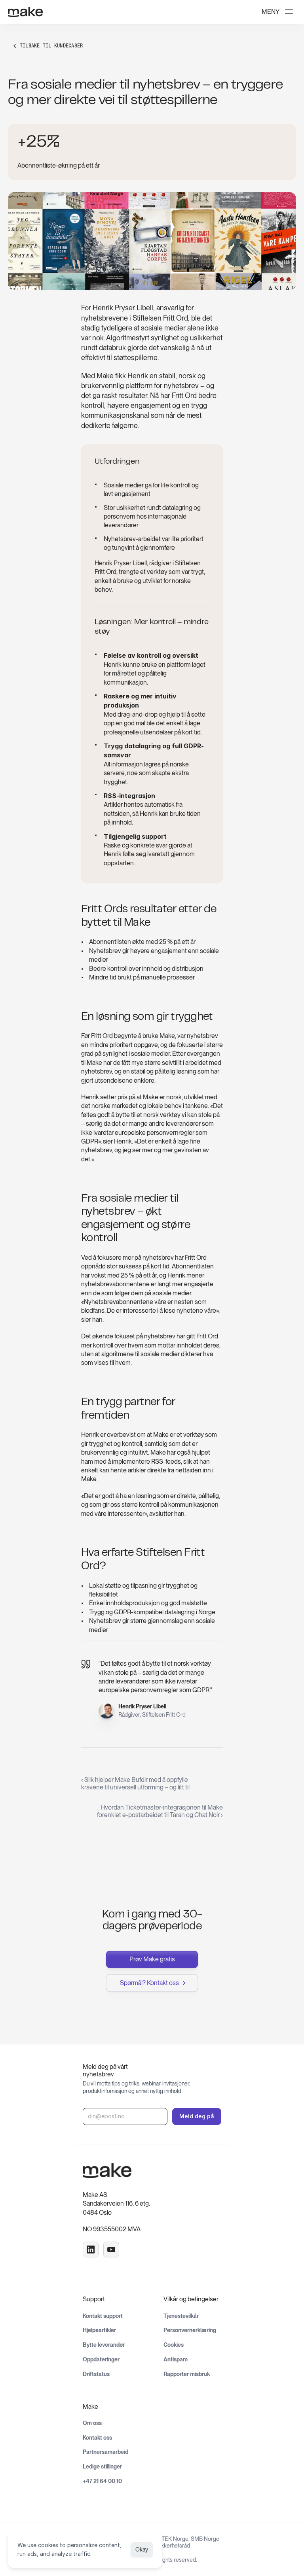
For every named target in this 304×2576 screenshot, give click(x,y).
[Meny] (289, 12)
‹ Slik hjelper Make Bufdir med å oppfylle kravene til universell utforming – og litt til (135, 1783)
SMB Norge (205, 2539)
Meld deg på (197, 2116)
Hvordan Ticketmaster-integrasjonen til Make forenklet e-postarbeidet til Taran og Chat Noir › (160, 1811)
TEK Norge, (176, 2539)
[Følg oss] (91, 2250)
